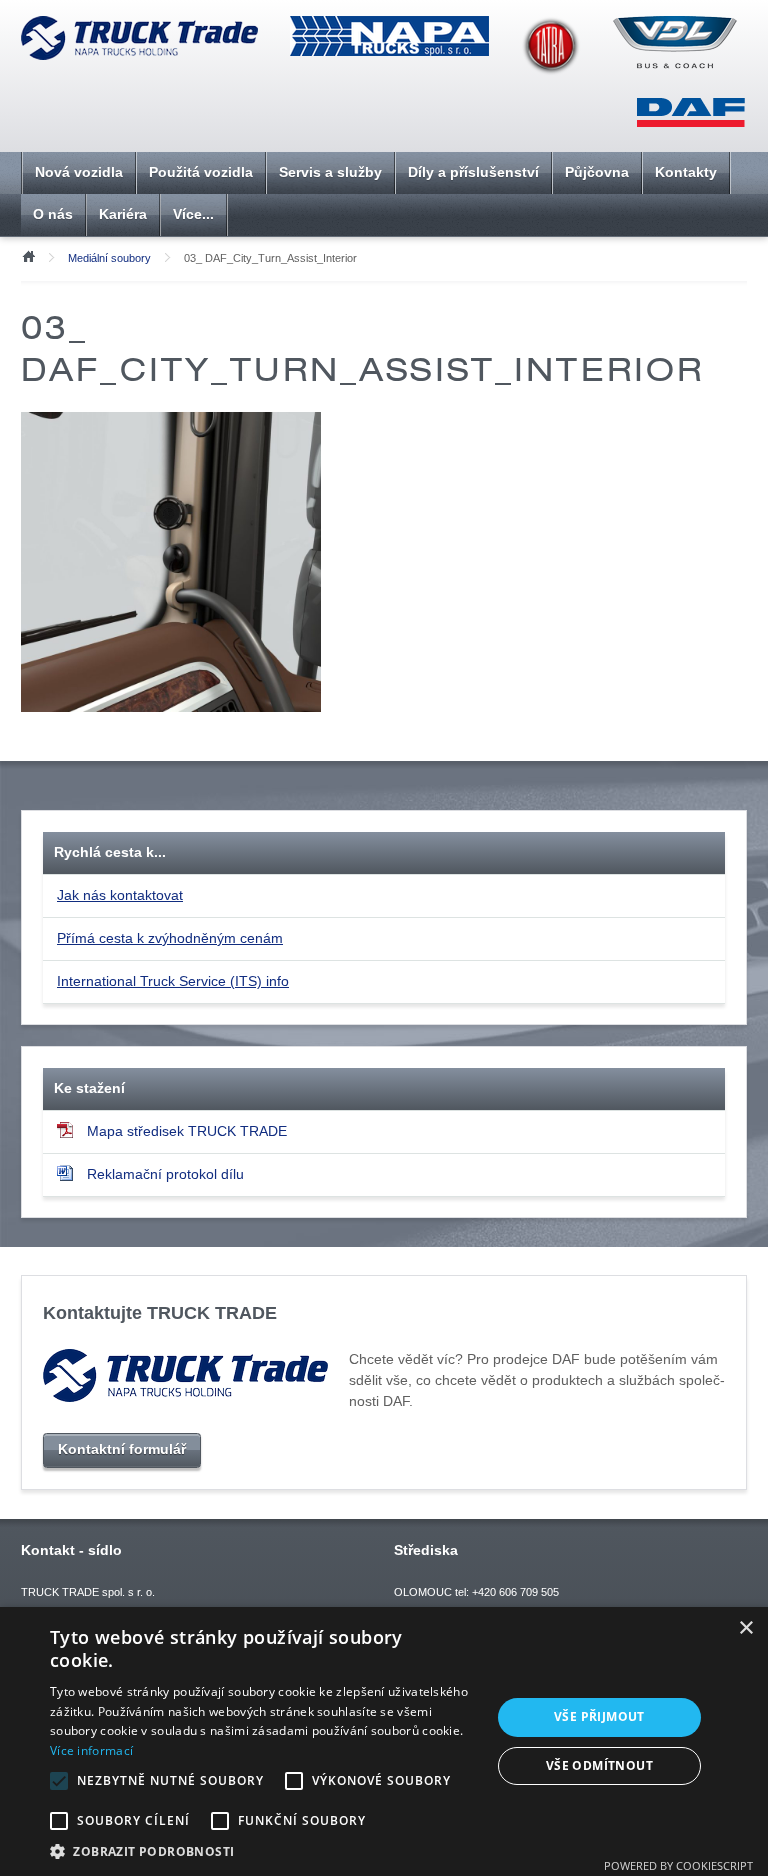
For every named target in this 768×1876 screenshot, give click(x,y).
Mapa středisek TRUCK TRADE (187, 1131)
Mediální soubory (109, 258)
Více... (193, 214)
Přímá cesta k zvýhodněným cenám (170, 938)
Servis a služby (330, 172)
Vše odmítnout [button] (599, 1765)
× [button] (745, 1628)
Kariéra (123, 214)
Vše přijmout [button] (599, 1716)
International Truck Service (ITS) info (173, 981)
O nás (53, 214)
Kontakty (686, 172)
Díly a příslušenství (473, 172)
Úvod (28, 255)
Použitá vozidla (201, 172)
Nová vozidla (79, 172)
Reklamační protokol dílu (165, 1174)
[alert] (384, 1741)
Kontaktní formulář (122, 1449)
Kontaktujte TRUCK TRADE (160, 1312)
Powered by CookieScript (678, 1865)
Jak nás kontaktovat (120, 895)
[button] (264, 1851)
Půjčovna (597, 172)
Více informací (91, 1750)
